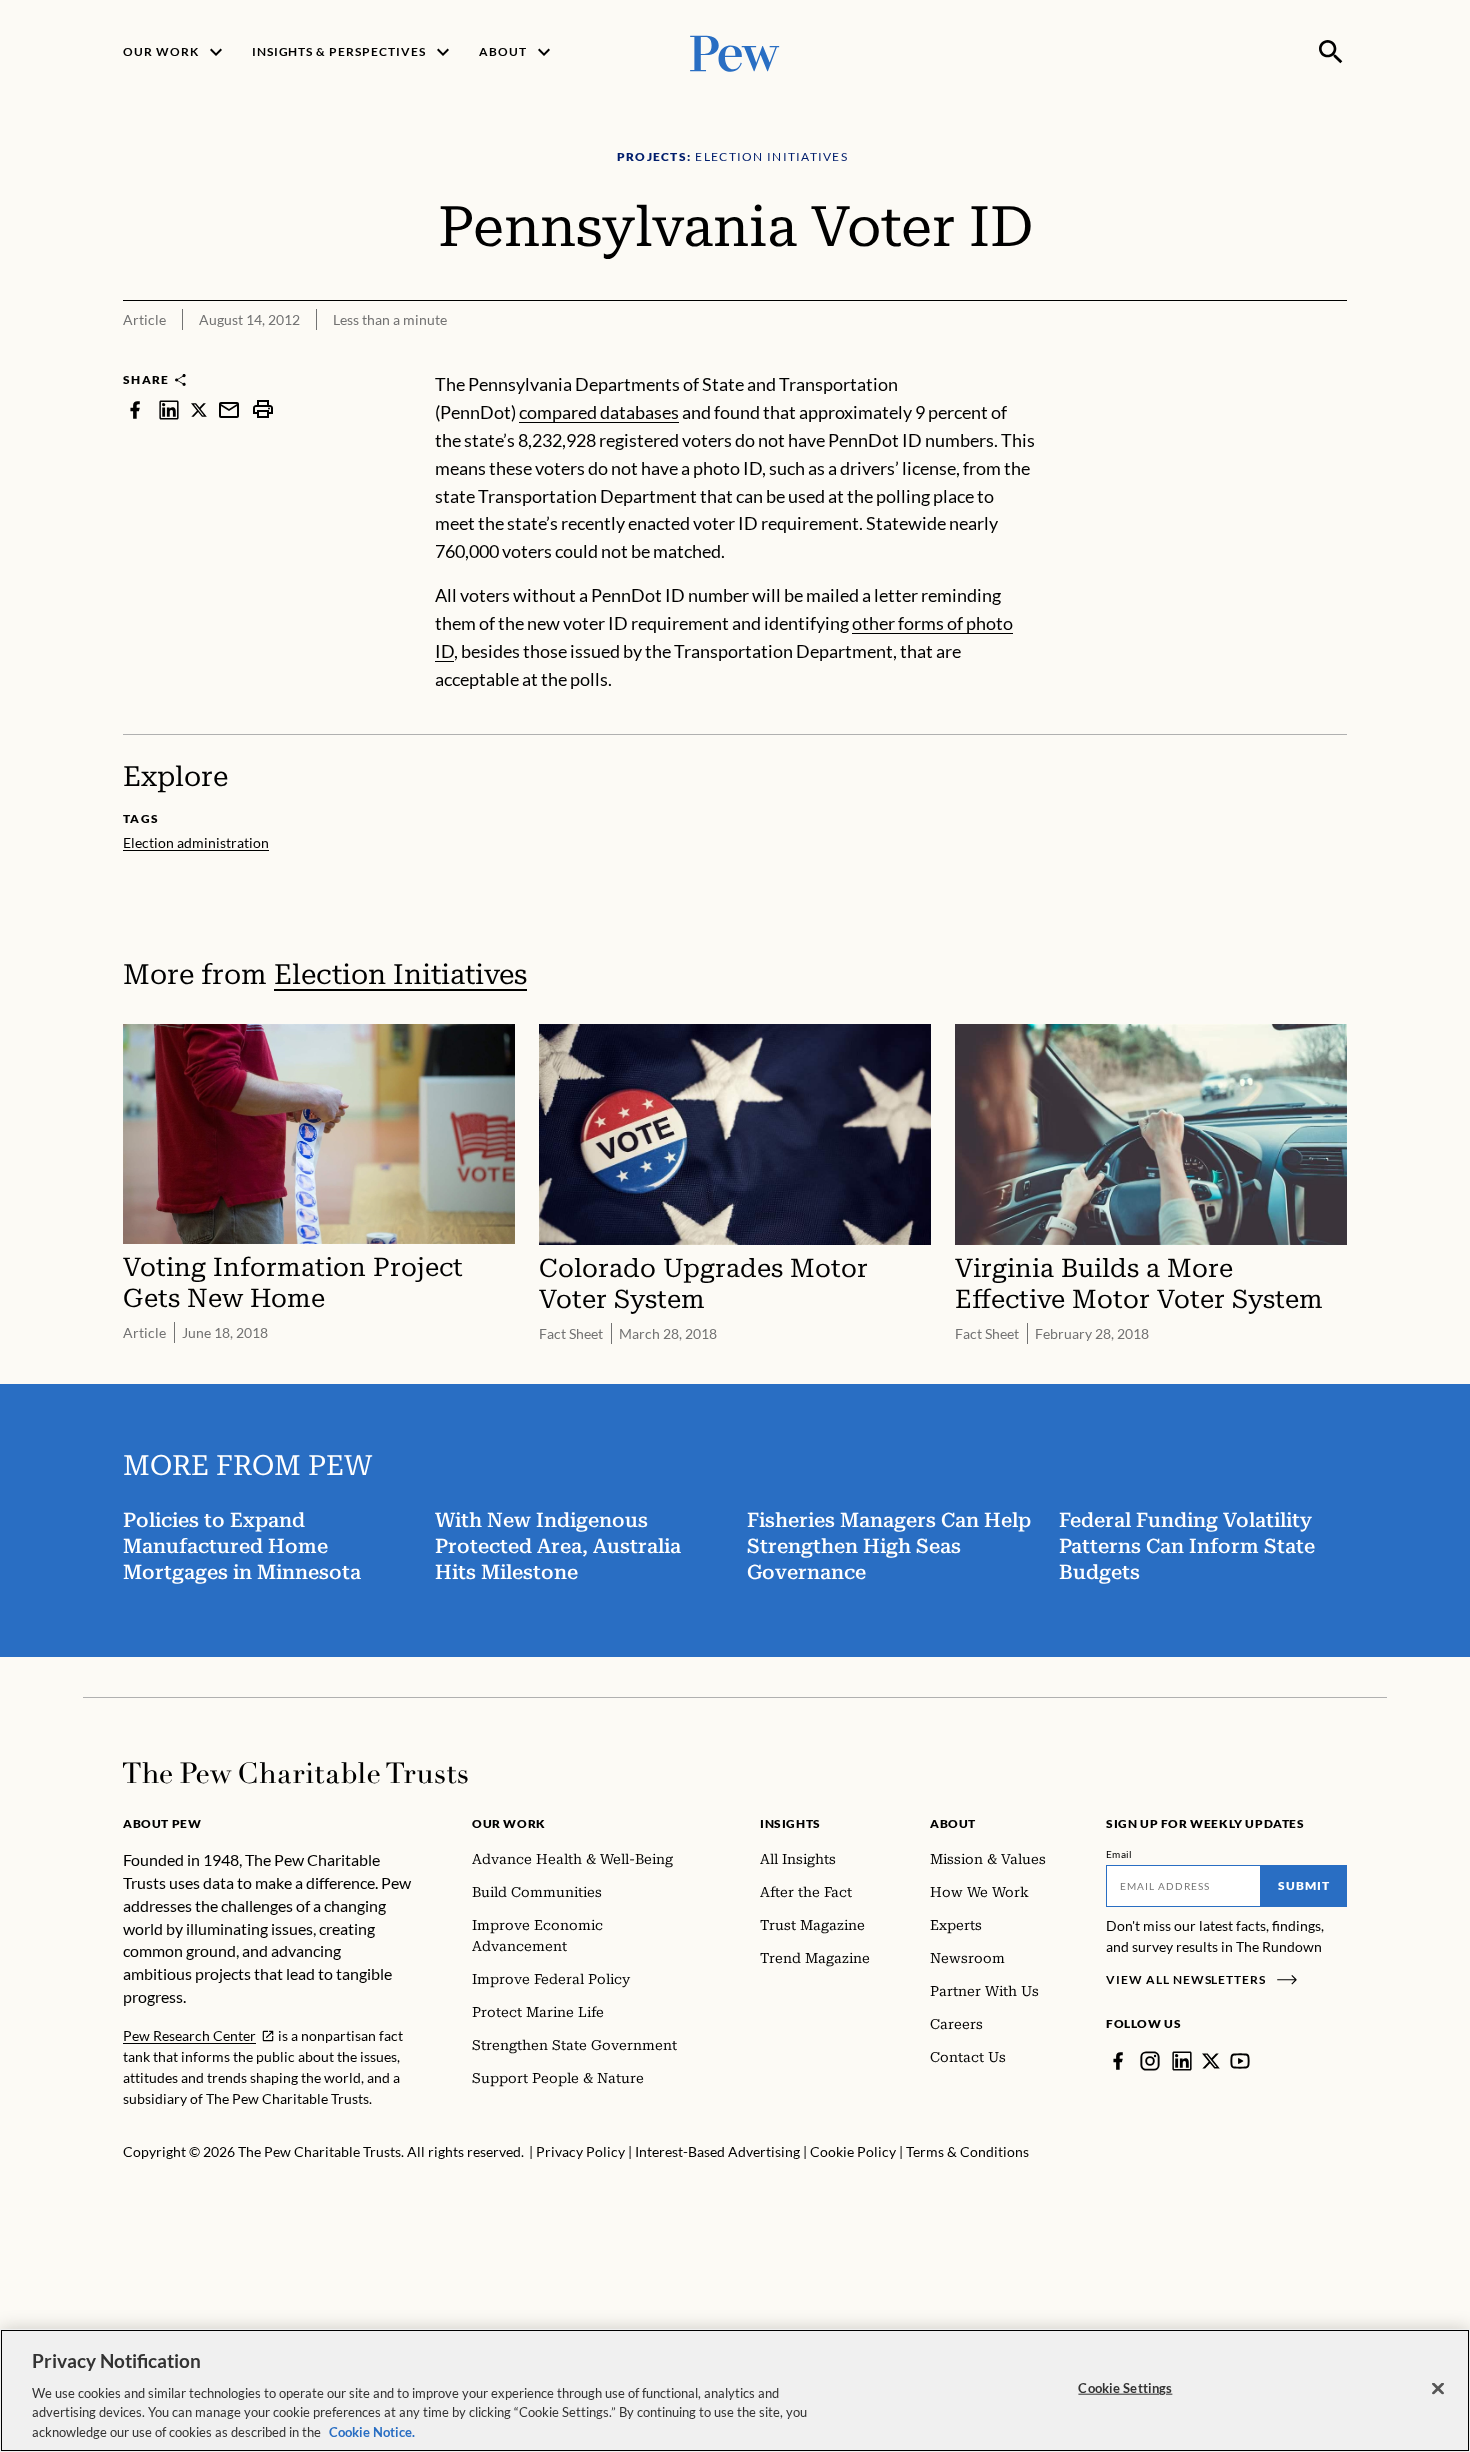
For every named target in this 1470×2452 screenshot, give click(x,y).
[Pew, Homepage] (735, 51)
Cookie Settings (1125, 2388)
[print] (263, 409)
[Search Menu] (1331, 52)
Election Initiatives (400, 974)
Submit (1304, 1885)
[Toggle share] (1335, 357)
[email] (229, 409)
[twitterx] (199, 409)
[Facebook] (1118, 2061)
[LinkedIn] (1182, 2061)
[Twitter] (1211, 2061)
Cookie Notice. (372, 2431)
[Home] (295, 1773)
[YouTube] (1240, 2061)
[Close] (1438, 2389)
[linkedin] (169, 409)
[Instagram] (1150, 2061)
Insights (790, 1823)
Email (1119, 1854)
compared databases (599, 412)
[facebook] (135, 409)
